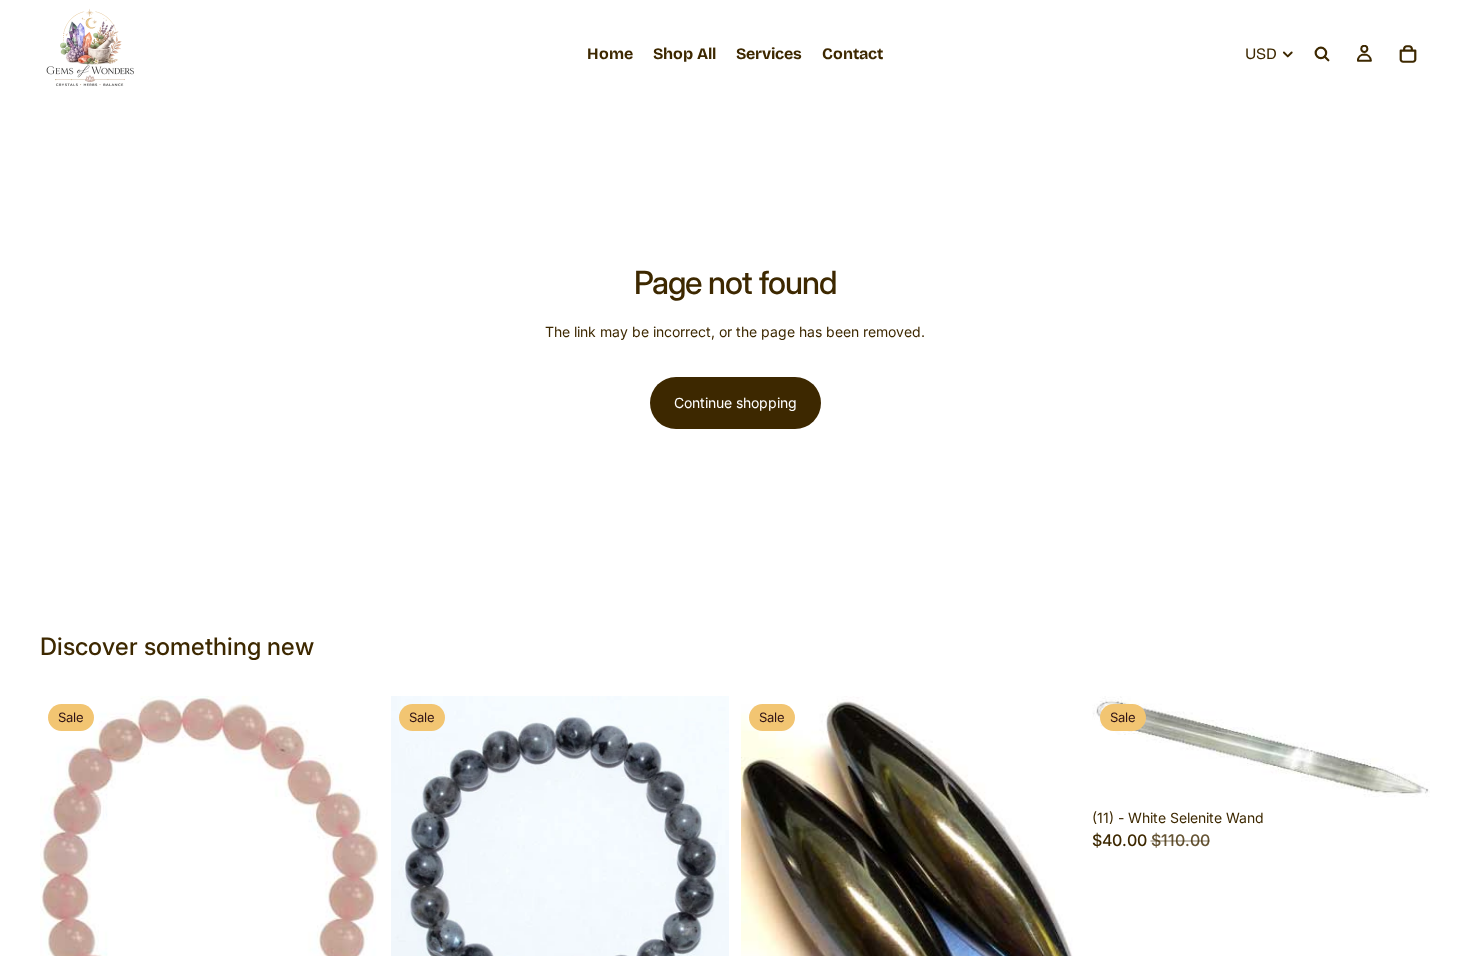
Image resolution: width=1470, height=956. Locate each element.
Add (1416, 768)
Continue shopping (735, 402)
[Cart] (1408, 54)
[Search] (1322, 54)
